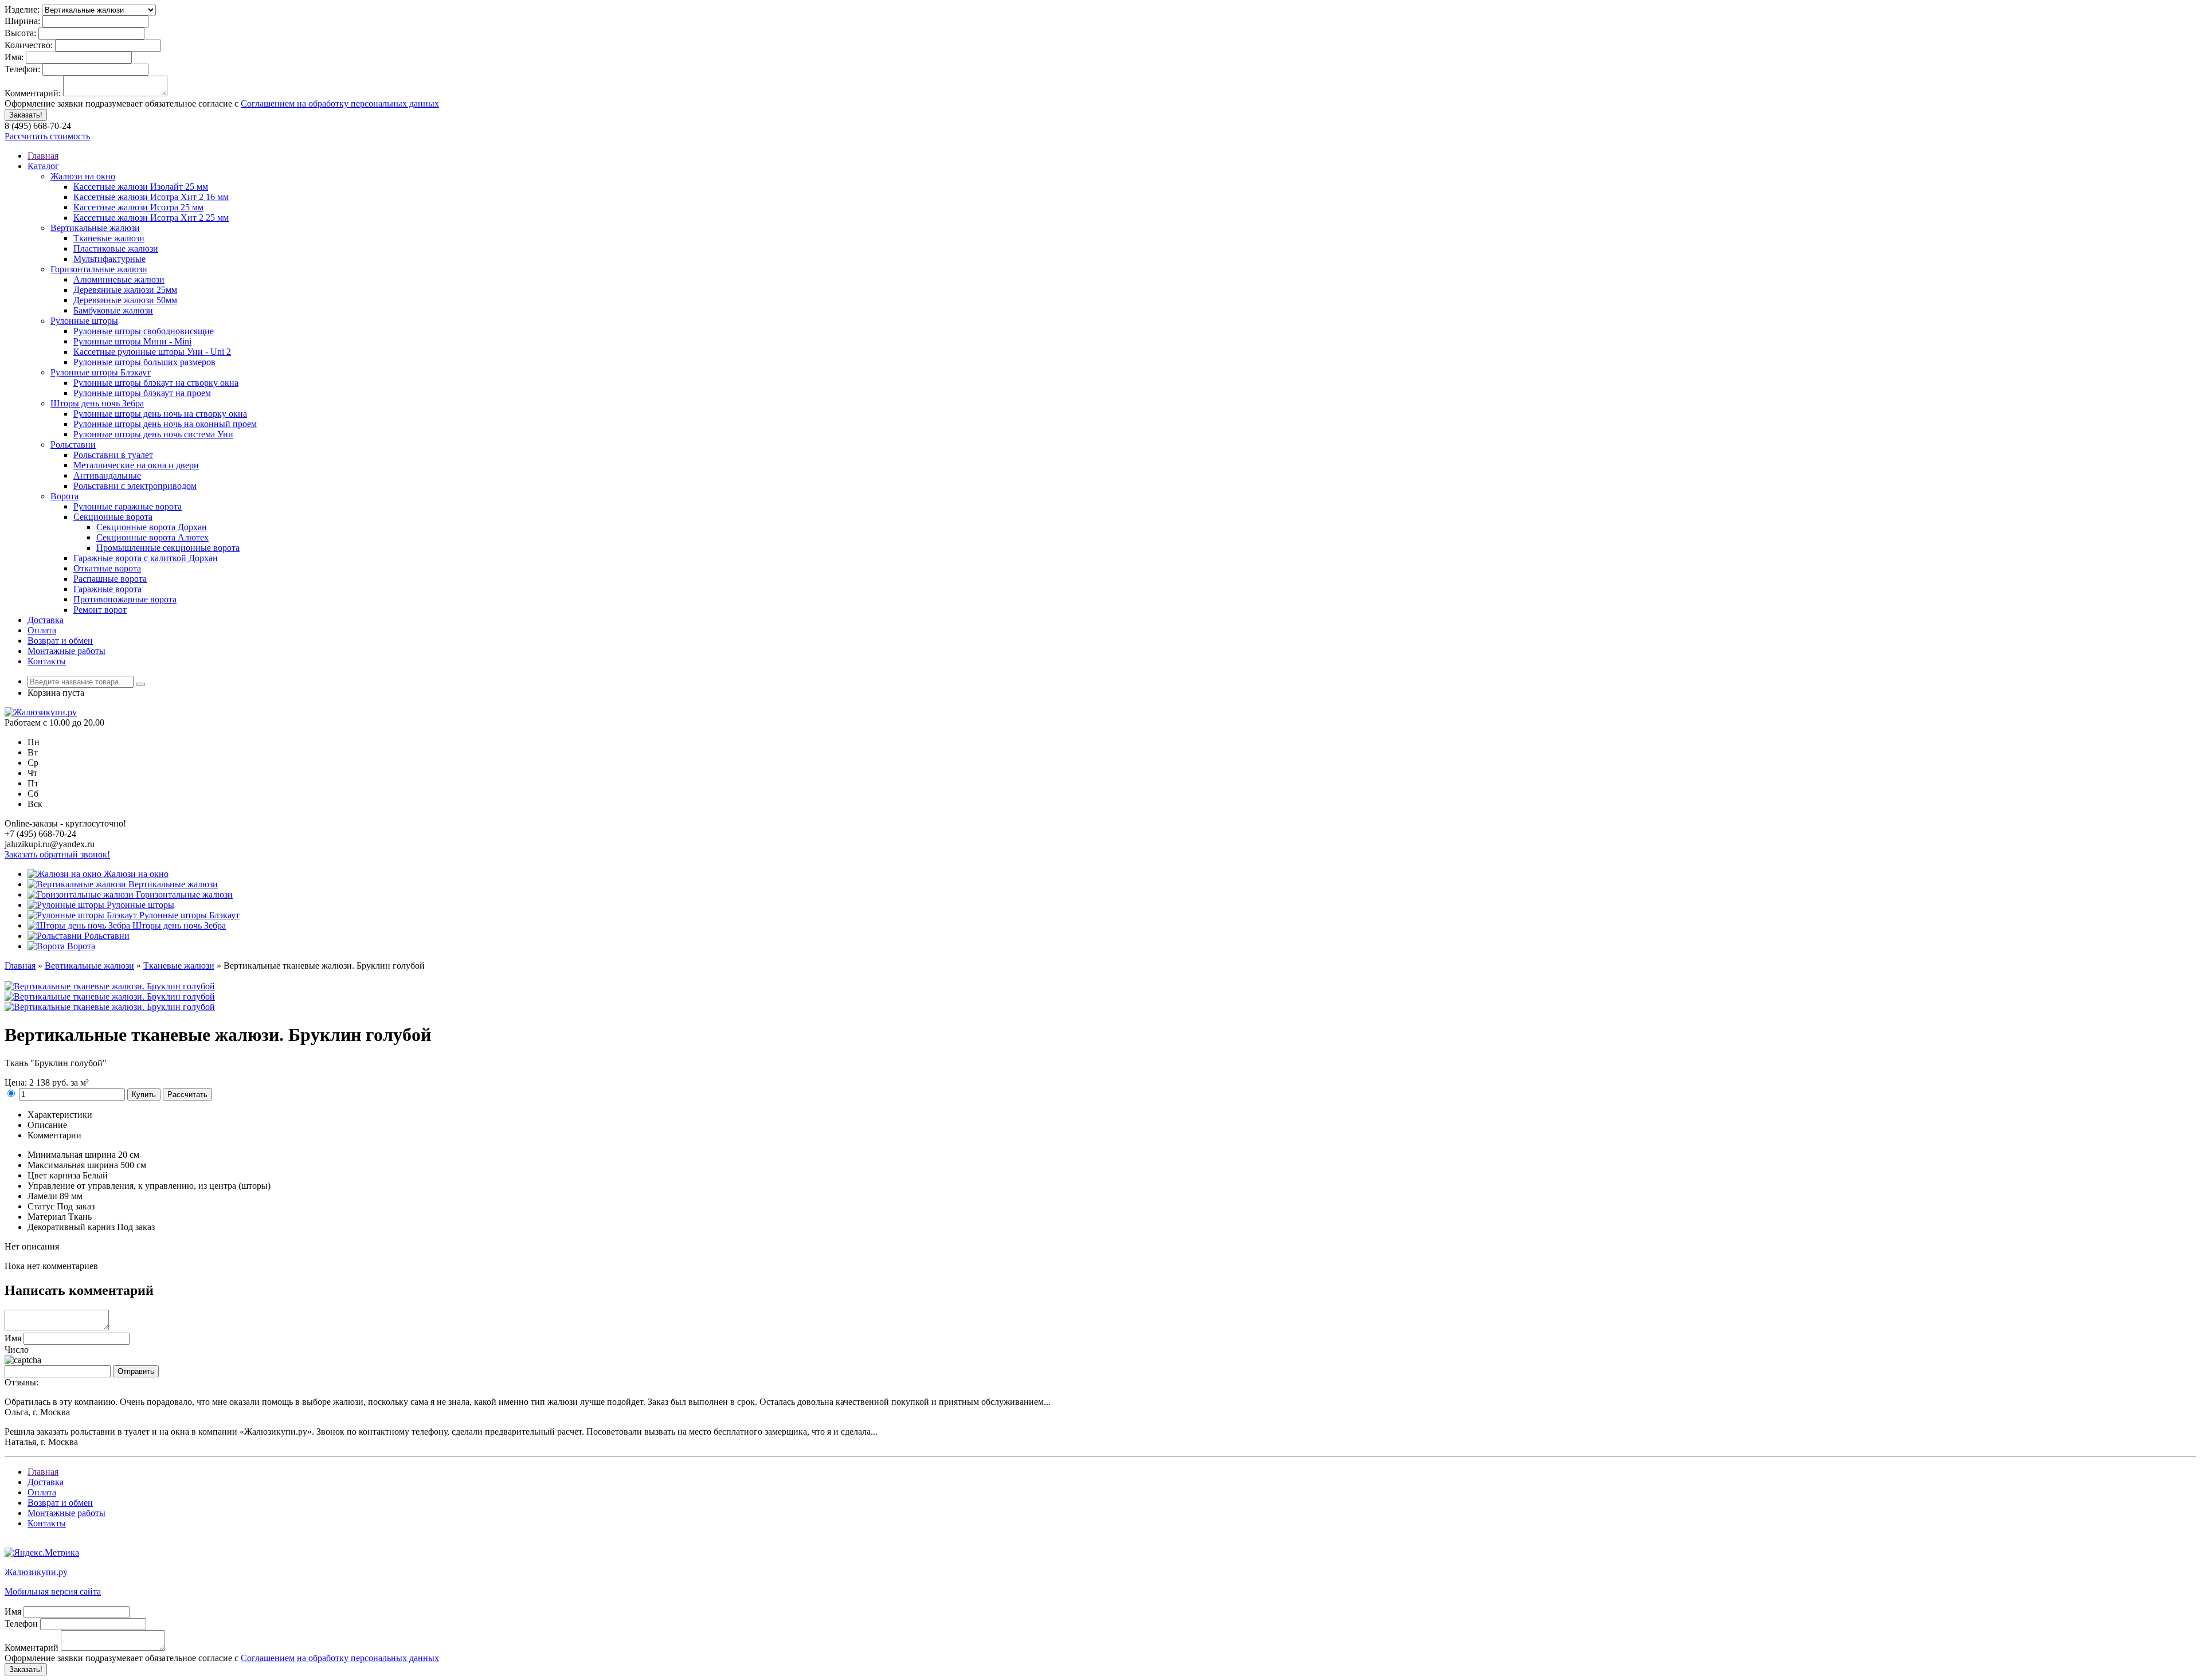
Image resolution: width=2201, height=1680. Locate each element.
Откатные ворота (107, 568)
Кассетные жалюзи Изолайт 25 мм (141, 187)
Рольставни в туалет (113, 455)
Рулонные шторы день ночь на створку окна (160, 414)
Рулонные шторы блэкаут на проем (142, 393)
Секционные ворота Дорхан (152, 527)
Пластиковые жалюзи (116, 248)
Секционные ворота (113, 517)
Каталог (43, 166)
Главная (43, 156)
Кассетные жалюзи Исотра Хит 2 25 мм (151, 218)
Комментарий (32, 1648)
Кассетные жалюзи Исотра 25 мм (138, 207)
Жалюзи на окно (83, 176)
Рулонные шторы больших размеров (144, 362)
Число (17, 1350)
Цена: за (47, 1082)
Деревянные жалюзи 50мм (125, 300)
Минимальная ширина (72, 1155)
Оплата (42, 630)
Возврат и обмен (60, 641)
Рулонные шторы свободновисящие (144, 331)
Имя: (14, 57)
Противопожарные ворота (125, 599)
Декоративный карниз (71, 1227)
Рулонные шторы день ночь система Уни (153, 434)
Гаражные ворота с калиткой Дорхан (146, 558)
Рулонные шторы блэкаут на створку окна (156, 383)
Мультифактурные (109, 259)
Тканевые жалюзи (109, 238)
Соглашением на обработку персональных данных (340, 103)
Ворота (64, 496)
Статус (41, 1206)
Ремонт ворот (100, 610)
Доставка (46, 620)
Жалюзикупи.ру (36, 1572)
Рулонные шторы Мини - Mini (132, 341)
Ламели (42, 1196)
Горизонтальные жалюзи (99, 269)
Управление (51, 1186)
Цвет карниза (54, 1175)
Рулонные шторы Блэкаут (101, 372)
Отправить (136, 1371)
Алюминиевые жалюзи (119, 279)
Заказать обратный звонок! (57, 854)
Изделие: (22, 9)
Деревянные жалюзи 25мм (125, 290)
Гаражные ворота (107, 589)
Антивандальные (107, 475)
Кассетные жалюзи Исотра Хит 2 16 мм (151, 197)
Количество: (29, 45)
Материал (47, 1217)
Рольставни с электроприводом (135, 486)
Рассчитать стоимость (47, 136)
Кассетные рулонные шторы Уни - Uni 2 (152, 352)
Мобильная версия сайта (53, 1591)
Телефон (21, 1624)
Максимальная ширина (73, 1165)
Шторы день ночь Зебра (97, 403)
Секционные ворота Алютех (152, 537)
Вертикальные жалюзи (95, 228)
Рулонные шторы (84, 321)
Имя (13, 1338)
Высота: (20, 33)
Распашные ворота (110, 579)
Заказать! (26, 115)
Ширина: (22, 21)
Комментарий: (33, 93)
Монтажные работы (66, 651)
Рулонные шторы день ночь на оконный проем (165, 424)
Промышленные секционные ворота (168, 548)
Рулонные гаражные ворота (128, 506)
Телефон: (22, 69)
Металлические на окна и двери (136, 465)
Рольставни (73, 445)
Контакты (47, 661)
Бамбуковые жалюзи (113, 310)
